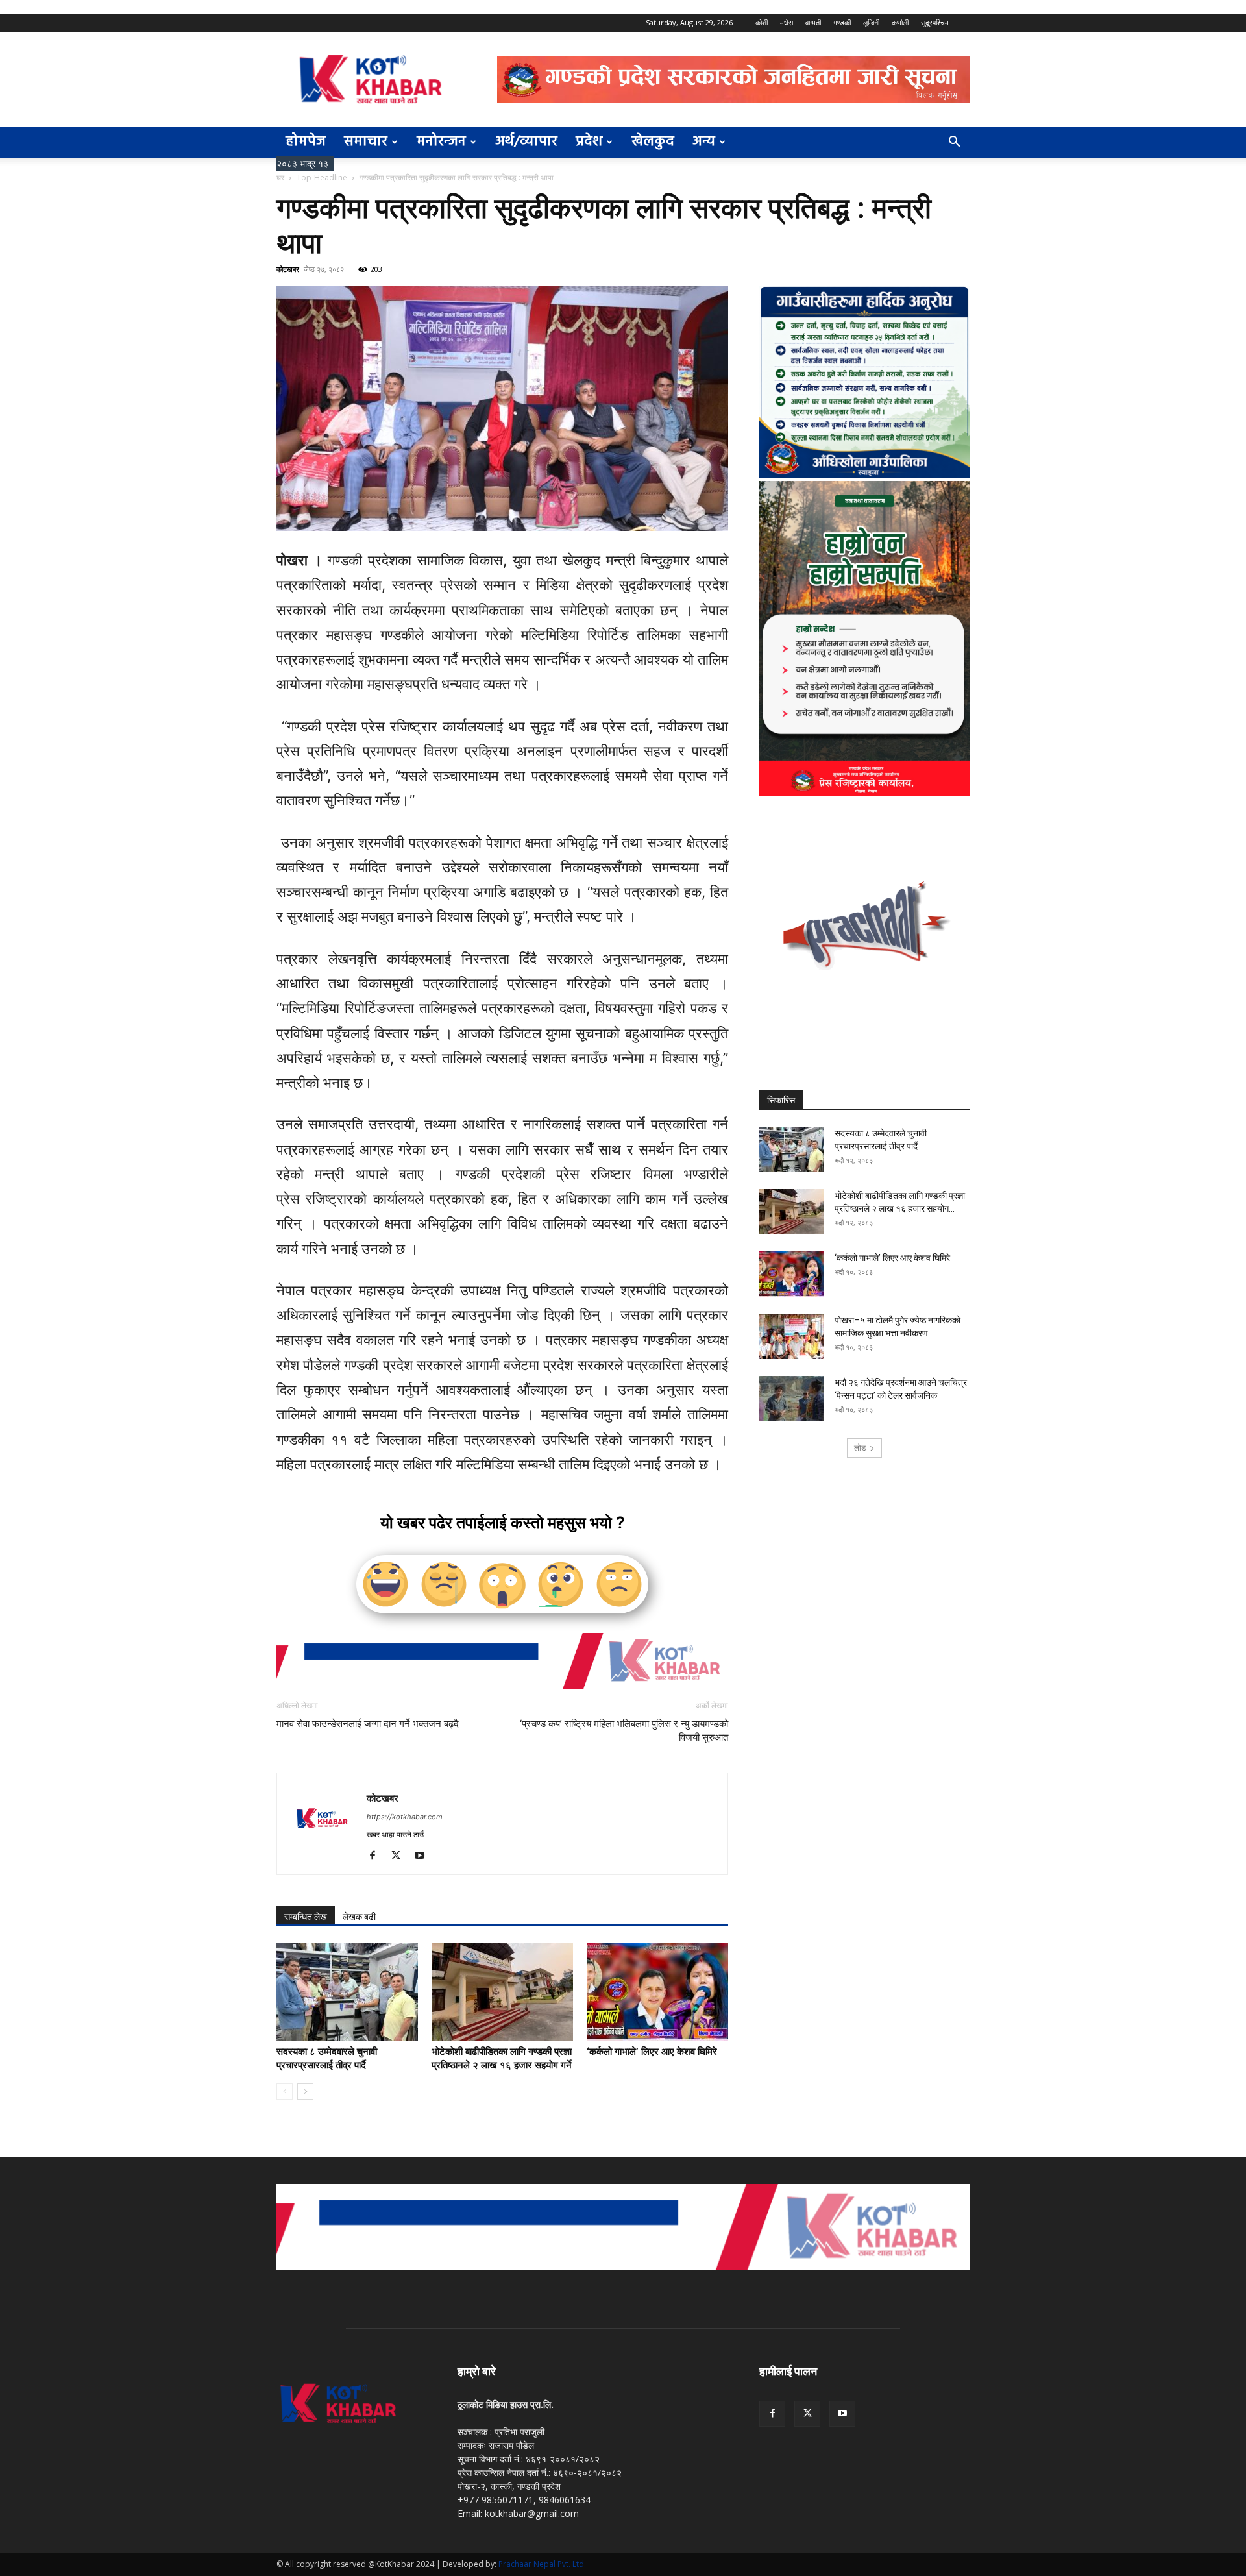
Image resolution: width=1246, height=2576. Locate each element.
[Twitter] (401, 1856)
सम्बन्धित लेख (306, 1917)
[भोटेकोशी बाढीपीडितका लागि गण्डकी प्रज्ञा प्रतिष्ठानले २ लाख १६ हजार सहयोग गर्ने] (502, 1992)
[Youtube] (424, 1856)
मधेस (787, 22)
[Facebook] (377, 1856)
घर (280, 178)
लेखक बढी (359, 1917)
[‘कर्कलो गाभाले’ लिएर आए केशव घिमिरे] (657, 1992)
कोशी (762, 22)
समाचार (366, 142)
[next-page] (305, 2091)
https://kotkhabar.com (405, 1817)
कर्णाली (900, 22)
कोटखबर (288, 269)
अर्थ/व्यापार (526, 142)
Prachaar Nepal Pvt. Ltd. (542, 2564)
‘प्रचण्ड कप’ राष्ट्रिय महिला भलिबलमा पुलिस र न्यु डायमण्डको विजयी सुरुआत (624, 1731)
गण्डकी (842, 22)
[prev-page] (285, 2091)
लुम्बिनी (871, 22)
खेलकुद (653, 142)
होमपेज (306, 142)
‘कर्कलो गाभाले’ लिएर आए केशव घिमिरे (652, 2052)
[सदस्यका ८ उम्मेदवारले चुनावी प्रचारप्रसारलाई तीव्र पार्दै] (347, 1992)
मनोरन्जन (441, 142)
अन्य (704, 142)
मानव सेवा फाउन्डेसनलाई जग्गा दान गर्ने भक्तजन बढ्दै (368, 1724)
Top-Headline (322, 178)
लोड (860, 1448)
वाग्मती (813, 22)
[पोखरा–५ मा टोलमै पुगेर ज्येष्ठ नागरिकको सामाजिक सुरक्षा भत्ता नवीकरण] (792, 1336)
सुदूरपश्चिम (935, 22)
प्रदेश (589, 142)
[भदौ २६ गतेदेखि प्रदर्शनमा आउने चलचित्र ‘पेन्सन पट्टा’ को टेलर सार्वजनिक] (792, 1399)
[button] (954, 143)
